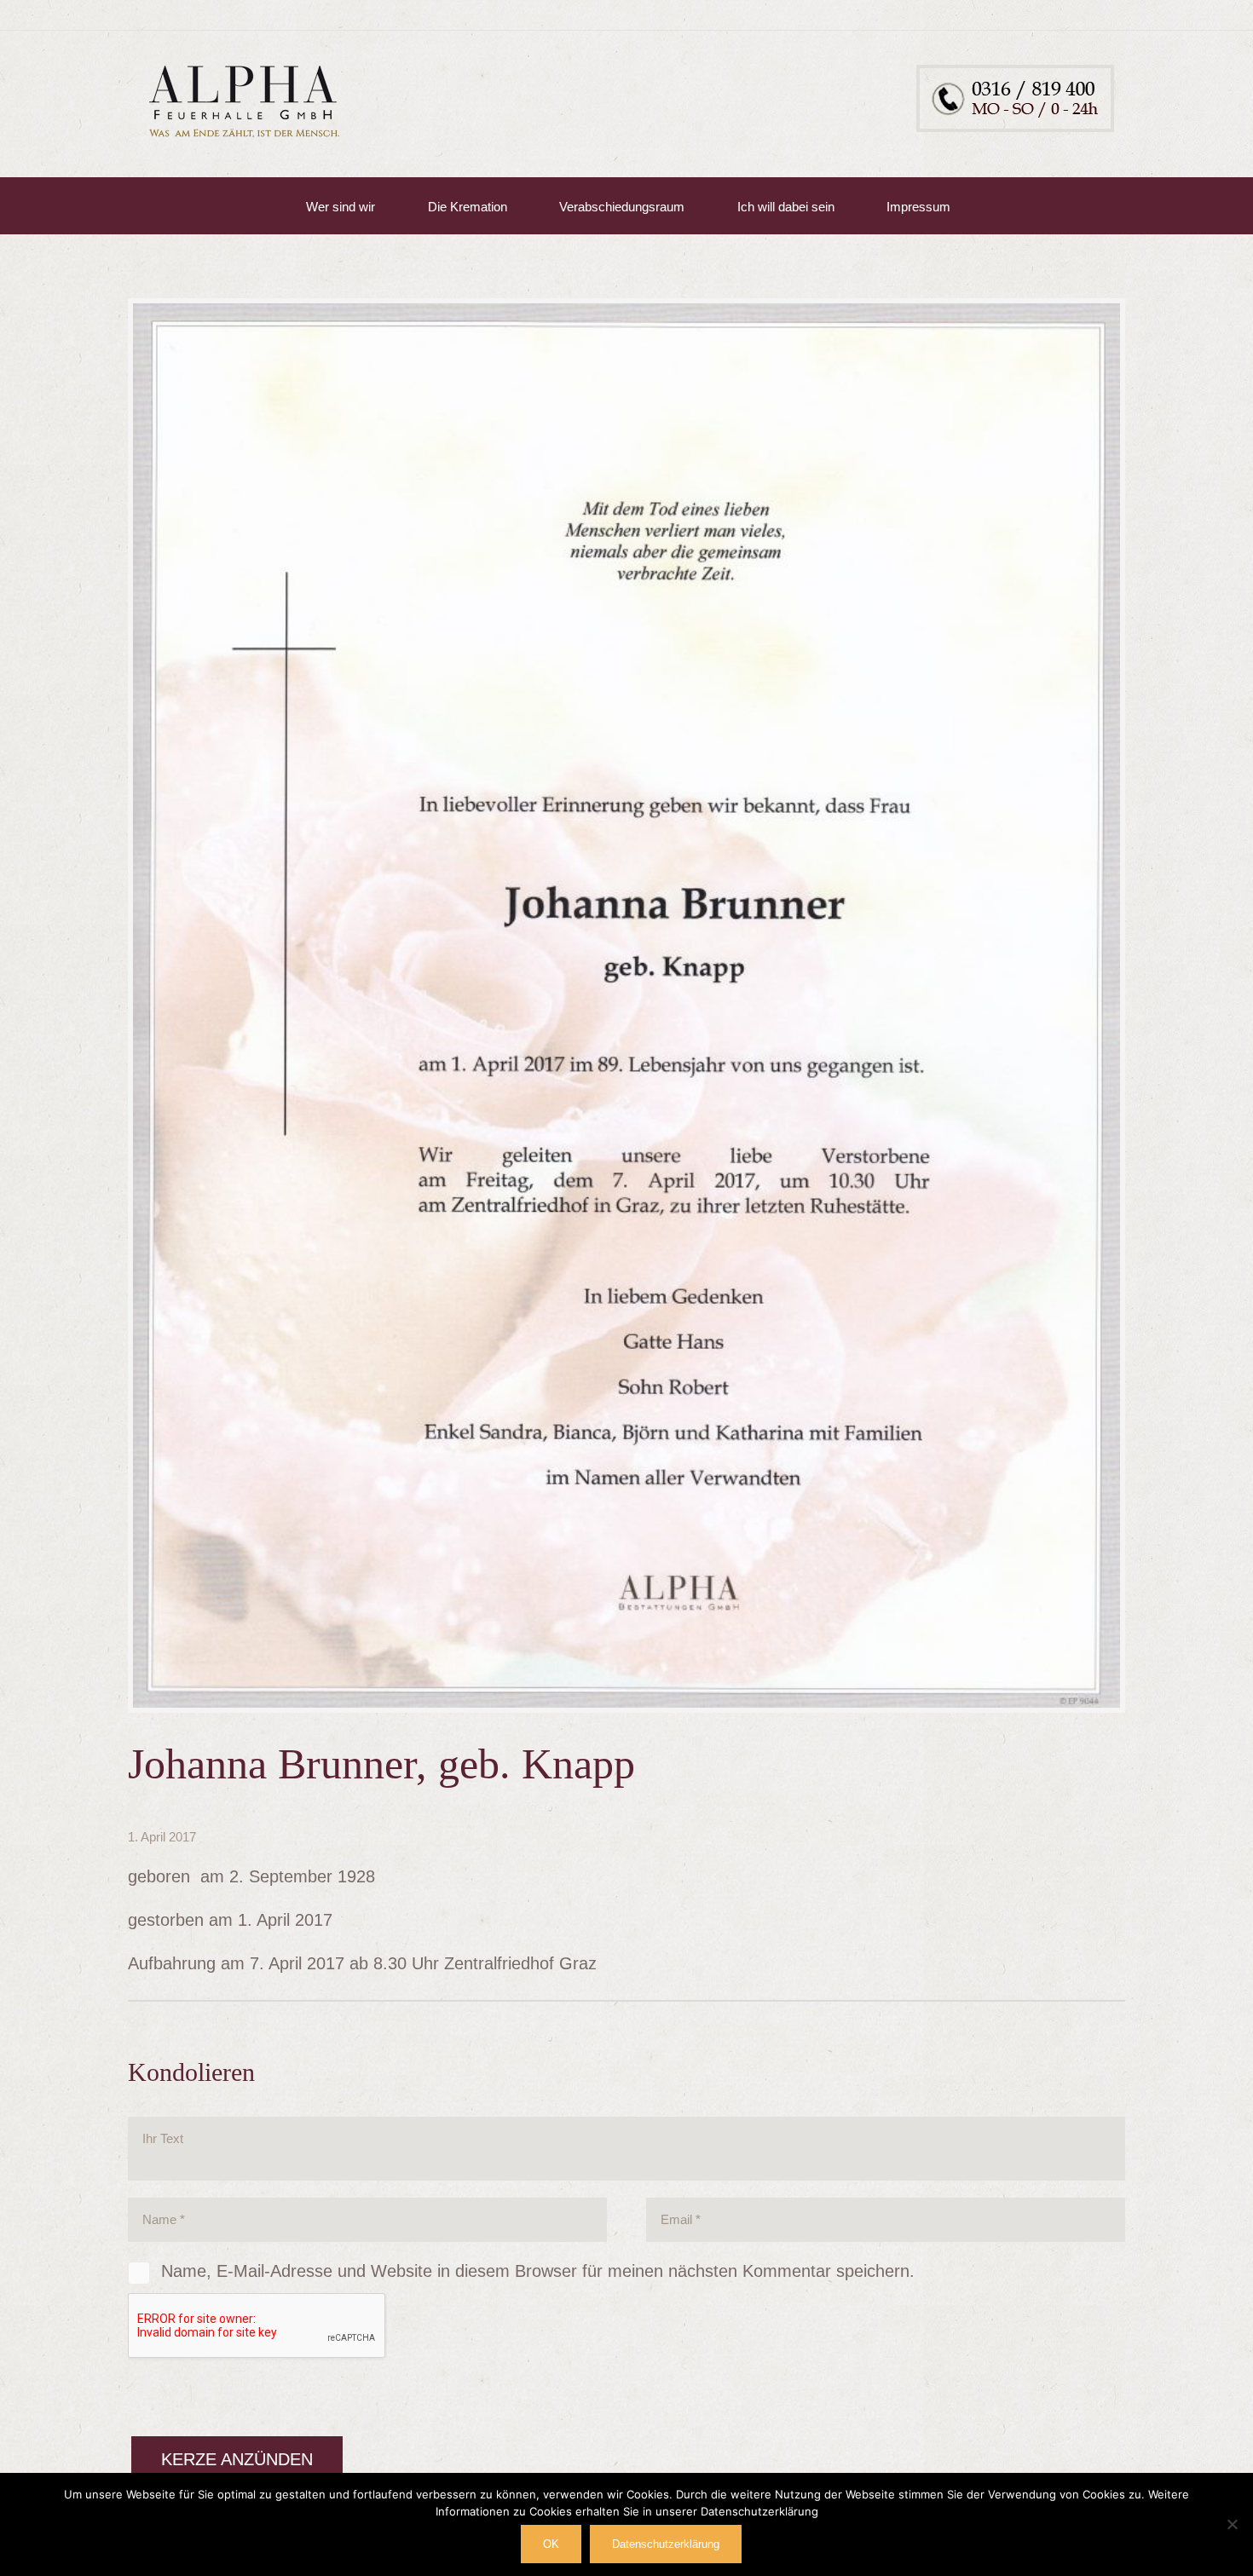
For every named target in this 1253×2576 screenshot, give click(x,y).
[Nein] (1232, 2524)
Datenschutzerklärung (666, 2544)
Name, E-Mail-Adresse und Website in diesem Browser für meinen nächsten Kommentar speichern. (538, 2271)
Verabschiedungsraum (622, 207)
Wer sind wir (341, 207)
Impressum (918, 207)
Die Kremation (468, 207)
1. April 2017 (162, 1837)
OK (551, 2544)
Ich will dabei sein (786, 207)
